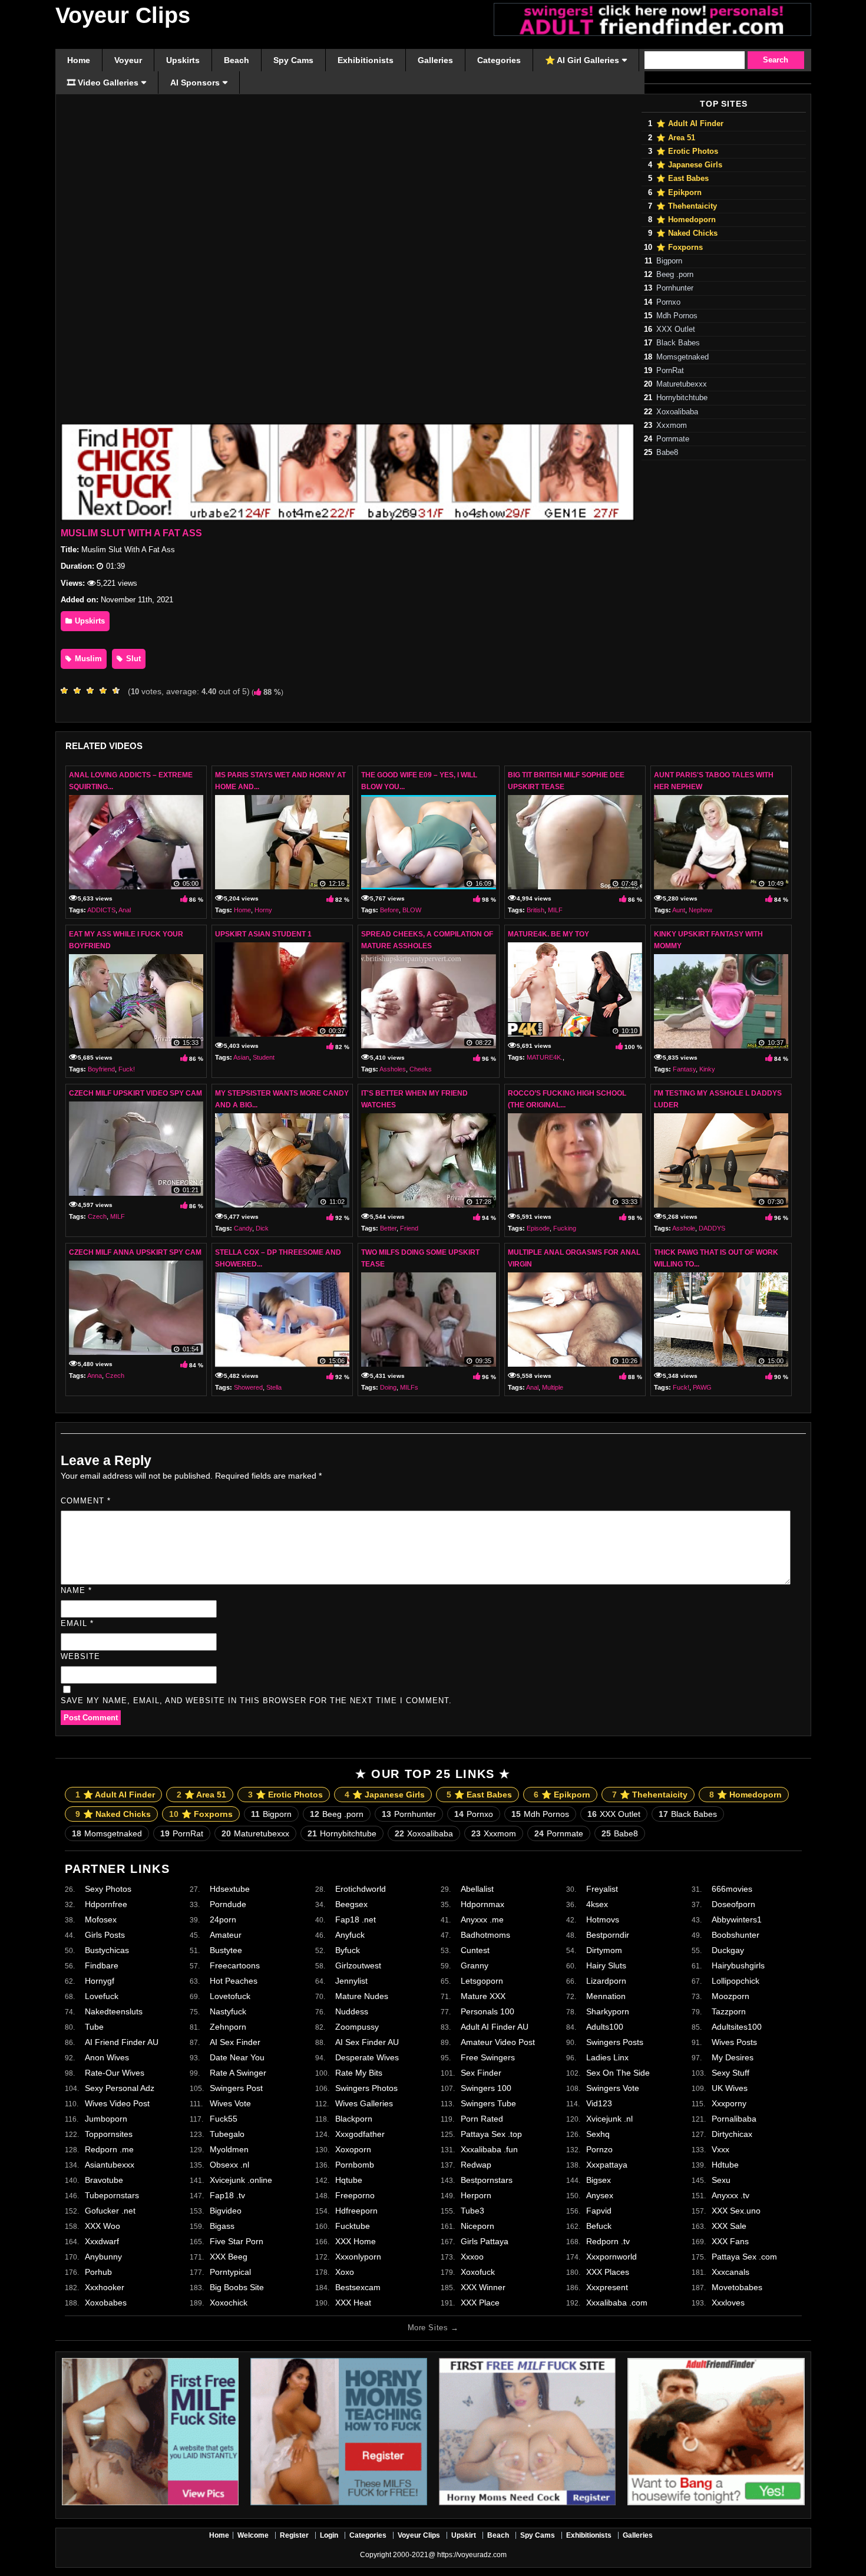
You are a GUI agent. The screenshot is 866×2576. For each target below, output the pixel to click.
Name (76, 1590)
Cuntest (475, 1950)
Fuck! (127, 1069)
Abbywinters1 (737, 1919)
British (536, 910)
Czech (97, 1216)
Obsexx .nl (229, 2165)
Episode (538, 1228)
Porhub (98, 2272)
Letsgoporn (482, 1981)
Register (294, 2535)
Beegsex (351, 1904)
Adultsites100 (737, 2027)
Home (242, 910)
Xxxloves (728, 2303)
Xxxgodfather (360, 2134)
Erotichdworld (361, 1889)
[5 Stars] (119, 691)
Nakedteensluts (114, 2011)
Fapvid (599, 2211)
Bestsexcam (358, 2287)
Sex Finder (481, 2073)
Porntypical (230, 2272)
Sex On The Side (618, 2073)
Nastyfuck (228, 2011)
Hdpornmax (482, 1904)
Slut (132, 659)
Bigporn (669, 261)
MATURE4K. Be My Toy (548, 934)
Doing (388, 1387)
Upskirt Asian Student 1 (263, 934)
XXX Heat (353, 2303)
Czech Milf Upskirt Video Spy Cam (135, 1093)
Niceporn (477, 2226)
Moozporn (731, 1996)
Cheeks (421, 1069)
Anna (95, 1376)
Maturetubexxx (682, 384)
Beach (498, 2535)
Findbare (102, 1965)
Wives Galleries (364, 2103)
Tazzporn (729, 2011)
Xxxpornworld (612, 2257)
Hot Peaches (234, 1981)
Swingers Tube (488, 2103)
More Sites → (433, 2328)
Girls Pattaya (485, 2241)
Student (264, 1057)
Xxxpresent (607, 2287)
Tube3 (472, 2211)
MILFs (409, 1387)
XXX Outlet (676, 329)
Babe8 (667, 453)
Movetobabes (737, 2287)
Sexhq (598, 2134)
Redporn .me (109, 2149)
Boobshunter (736, 1935)
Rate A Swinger (238, 2073)
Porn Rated (482, 2119)
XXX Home (356, 2241)
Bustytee (226, 1950)
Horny (263, 910)
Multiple (553, 1387)
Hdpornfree (106, 1904)
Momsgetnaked (682, 357)
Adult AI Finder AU (495, 2027)
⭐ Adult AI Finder (690, 124)
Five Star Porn (237, 2241)
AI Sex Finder (235, 2042)
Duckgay (728, 1950)
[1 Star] (67, 691)
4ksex (597, 1904)
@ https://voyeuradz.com (467, 2555)
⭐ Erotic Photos (687, 151)
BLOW (412, 910)
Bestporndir (608, 1935)
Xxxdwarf (102, 2241)
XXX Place (480, 2303)
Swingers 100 (486, 2088)
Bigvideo (226, 2211)
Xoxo (345, 2272)
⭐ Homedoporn (686, 220)
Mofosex (101, 1919)
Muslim (87, 659)
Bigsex (599, 2180)
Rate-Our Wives (115, 2073)
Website (80, 1656)
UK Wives (730, 2088)
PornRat (670, 371)
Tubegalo (227, 2134)
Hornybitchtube (682, 398)
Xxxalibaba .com (617, 2303)
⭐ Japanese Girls (689, 165)
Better (388, 1228)
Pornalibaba (734, 2119)
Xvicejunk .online (241, 2180)
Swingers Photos (366, 2088)
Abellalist (477, 1889)
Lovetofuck (230, 1996)
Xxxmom (672, 426)
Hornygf (100, 1981)
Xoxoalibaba (677, 412)
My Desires (733, 2057)
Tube (94, 2027)
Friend (409, 1228)
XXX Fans (730, 2241)
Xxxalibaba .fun (489, 2149)
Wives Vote (230, 2103)
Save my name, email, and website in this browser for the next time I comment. (256, 1701)
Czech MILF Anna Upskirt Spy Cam (135, 1252)
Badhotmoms (485, 1935)
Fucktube (353, 2226)
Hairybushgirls (738, 1965)
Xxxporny (729, 2103)
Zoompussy (357, 2027)
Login (329, 2535)
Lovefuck (102, 1996)
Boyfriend (101, 1069)
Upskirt (464, 2535)
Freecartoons (235, 1965)
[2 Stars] (80, 691)
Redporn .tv (608, 2241)
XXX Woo (103, 2226)
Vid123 (599, 2103)
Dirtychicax (732, 2134)
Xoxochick (229, 2303)
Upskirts (89, 621)
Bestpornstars (487, 2180)
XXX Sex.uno (736, 2211)
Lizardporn (606, 1981)
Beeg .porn (675, 275)
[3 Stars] (93, 691)
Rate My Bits (359, 2073)
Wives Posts (734, 2042)
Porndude (228, 1904)
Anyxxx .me (482, 1919)
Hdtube (725, 2165)
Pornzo (599, 2149)
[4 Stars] (106, 691)
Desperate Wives (367, 2057)
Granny (475, 1965)
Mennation (606, 1996)
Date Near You (237, 2057)
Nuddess (352, 2011)
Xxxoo (472, 2257)
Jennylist (351, 1981)
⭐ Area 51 (676, 138)
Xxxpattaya (607, 2165)
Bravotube (104, 2180)
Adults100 (605, 2027)
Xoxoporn (353, 2149)
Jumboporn (106, 2119)
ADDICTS (101, 910)
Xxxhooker (105, 2287)
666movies (732, 1889)
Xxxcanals (731, 2272)
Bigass (222, 2226)
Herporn (476, 2195)
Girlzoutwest (358, 1965)
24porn (223, 1919)
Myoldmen (229, 2149)
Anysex (600, 2195)
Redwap (476, 2165)
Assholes (393, 1069)
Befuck (599, 2226)
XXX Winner (483, 2287)
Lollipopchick (736, 1981)
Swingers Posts (615, 2042)
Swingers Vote (613, 2088)
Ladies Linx (607, 2057)
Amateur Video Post (498, 2042)
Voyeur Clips (123, 15)
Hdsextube (230, 1889)
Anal (125, 910)
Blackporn (354, 2119)
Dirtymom (604, 1950)
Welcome (253, 2535)
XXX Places (608, 2272)
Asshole (684, 1228)
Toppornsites (109, 2134)
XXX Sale (729, 2226)
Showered (248, 1387)
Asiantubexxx (110, 2165)
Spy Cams (538, 2535)
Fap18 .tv (227, 2195)
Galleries (638, 2535)
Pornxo (668, 302)
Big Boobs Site (237, 2287)
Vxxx (720, 2149)
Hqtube (349, 2180)
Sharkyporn (608, 2011)
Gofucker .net (110, 2211)
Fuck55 (224, 2119)
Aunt (679, 910)
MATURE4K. (545, 1057)
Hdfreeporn (356, 2211)
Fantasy (684, 1069)
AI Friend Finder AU (122, 2042)
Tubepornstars (112, 2195)
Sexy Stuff (731, 2073)
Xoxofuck (478, 2272)
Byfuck (348, 1950)
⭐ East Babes (682, 179)
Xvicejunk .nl (609, 2119)
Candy (243, 1228)
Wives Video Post (117, 2103)
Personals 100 (487, 2011)
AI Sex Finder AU (367, 2042)
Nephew (700, 910)
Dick (262, 1228)
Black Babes (678, 343)
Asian (241, 1057)
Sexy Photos (108, 1889)
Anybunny (103, 2257)
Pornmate (673, 439)
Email (77, 1623)
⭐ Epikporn (679, 193)
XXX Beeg (229, 2257)
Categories (368, 2535)
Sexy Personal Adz (120, 2088)
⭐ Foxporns (680, 248)
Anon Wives (107, 2057)
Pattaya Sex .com (744, 2257)
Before (389, 910)
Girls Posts (105, 1935)
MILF (555, 910)
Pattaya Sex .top (491, 2134)
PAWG (702, 1387)
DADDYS (712, 1228)
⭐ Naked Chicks (687, 233)
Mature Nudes (362, 1996)
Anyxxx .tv (731, 2195)
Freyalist (602, 1889)
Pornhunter (675, 288)
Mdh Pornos (677, 316)
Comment (86, 1501)
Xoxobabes (106, 2303)
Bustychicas (107, 1950)
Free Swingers (488, 2057)
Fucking (565, 1228)
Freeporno (355, 2195)
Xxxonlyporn (358, 2257)
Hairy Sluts (606, 1965)
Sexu (721, 2180)
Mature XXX (483, 1996)
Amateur (226, 1935)
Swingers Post (236, 2088)
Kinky (707, 1069)
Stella (274, 1387)
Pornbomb (355, 2165)
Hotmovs (603, 1919)
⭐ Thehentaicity (687, 206)
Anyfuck (350, 1935)
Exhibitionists (589, 2535)
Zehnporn (228, 2027)
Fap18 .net (356, 1919)
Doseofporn (733, 1904)
